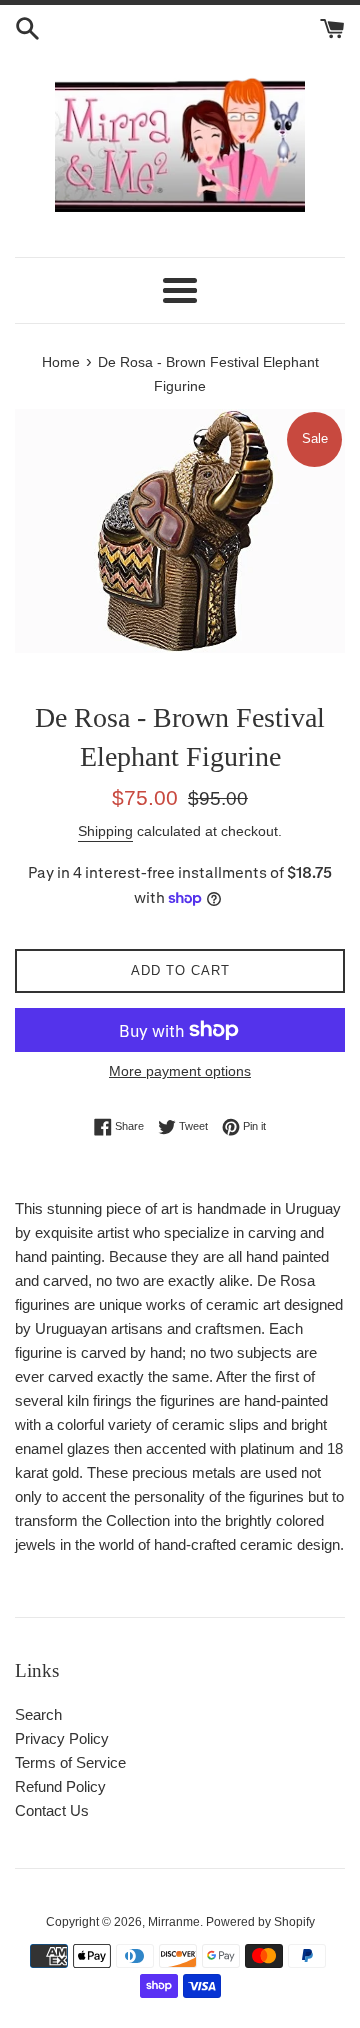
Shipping (105, 831)
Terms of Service (70, 1762)
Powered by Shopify (260, 1922)
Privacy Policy (62, 1738)
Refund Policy (60, 1786)
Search (38, 1714)
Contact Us (52, 1810)
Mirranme (174, 1922)
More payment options (180, 1071)
